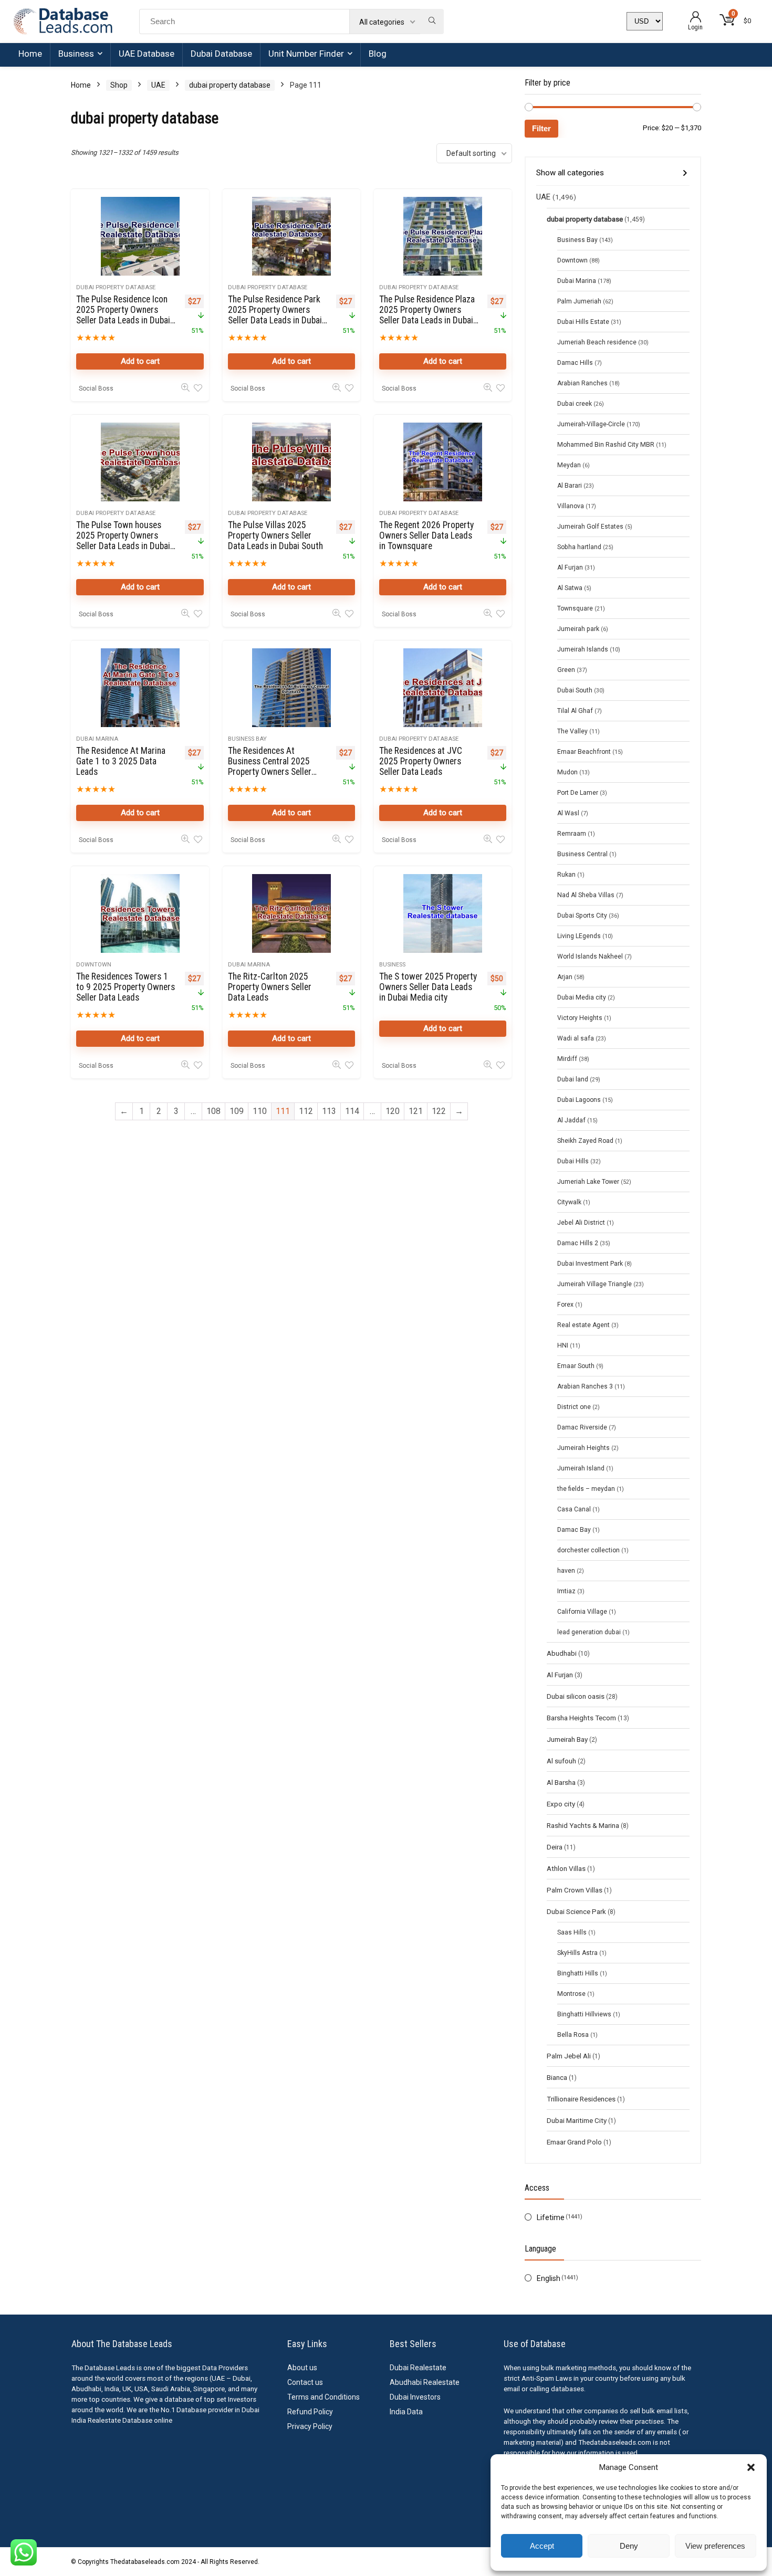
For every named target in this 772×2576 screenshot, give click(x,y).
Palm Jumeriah (579, 301)
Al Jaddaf (571, 1120)
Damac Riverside (582, 1427)
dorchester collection (588, 1550)
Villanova (571, 506)
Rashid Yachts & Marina (583, 1825)
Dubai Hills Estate (583, 322)
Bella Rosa (573, 2035)
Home (30, 54)
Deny (629, 2546)
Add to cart (140, 361)
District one (574, 1407)
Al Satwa (570, 588)
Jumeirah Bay (567, 1739)
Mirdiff (567, 1059)
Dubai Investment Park (590, 1264)
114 (352, 1111)
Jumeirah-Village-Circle (591, 424)
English (549, 2278)
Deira (555, 1847)
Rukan (566, 875)
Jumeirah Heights (583, 1448)
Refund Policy (310, 2412)
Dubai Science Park (576, 1911)
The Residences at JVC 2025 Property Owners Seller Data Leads (421, 761)
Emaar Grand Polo (574, 2142)
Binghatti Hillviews (584, 2014)
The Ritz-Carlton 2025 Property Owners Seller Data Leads (270, 987)
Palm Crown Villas (575, 1890)
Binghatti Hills (578, 1973)
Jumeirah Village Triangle (594, 1284)
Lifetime (551, 2217)
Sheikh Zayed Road (585, 1141)
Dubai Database (221, 54)
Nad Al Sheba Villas (586, 895)
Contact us (305, 2382)
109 (237, 1111)
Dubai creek (575, 404)
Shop (119, 85)
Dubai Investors (415, 2397)
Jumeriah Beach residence (597, 342)
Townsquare (575, 608)
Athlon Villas (566, 1868)
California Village (582, 1612)
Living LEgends (579, 936)
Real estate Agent (583, 1325)
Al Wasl (568, 813)
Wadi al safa (576, 1038)
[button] (751, 2467)
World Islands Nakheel (590, 956)
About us (302, 2368)
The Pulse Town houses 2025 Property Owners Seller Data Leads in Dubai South (123, 541)
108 (213, 1111)
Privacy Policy (310, 2426)
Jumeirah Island (581, 1468)
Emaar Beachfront (584, 752)
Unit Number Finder (306, 54)
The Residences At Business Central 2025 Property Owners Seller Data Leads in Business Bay (277, 766)
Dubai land (573, 1079)
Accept (542, 2546)
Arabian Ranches (582, 383)
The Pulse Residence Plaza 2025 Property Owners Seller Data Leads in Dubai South (427, 315)
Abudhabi (562, 1653)
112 (306, 1111)
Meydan (569, 465)
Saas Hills (572, 1932)
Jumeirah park (578, 629)
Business (76, 54)
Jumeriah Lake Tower (588, 1182)
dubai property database (230, 85)
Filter (541, 128)
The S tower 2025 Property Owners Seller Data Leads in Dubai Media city (428, 987)
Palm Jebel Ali (569, 2056)
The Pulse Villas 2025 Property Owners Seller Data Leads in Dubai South (275, 535)
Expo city (561, 1804)
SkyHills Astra (577, 1953)
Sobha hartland (579, 547)
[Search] (432, 22)
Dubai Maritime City (577, 2120)
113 (329, 1111)
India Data (406, 2412)
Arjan (565, 977)
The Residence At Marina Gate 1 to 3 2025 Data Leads (121, 761)
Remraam (572, 834)
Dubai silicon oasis (576, 1696)
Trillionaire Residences (581, 2099)
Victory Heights (580, 1018)
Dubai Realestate (418, 2368)
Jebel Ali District (581, 1223)
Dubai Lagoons (579, 1100)
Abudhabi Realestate (425, 2382)
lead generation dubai (589, 1632)
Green (566, 670)
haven (566, 1571)
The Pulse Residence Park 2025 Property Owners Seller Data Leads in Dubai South (275, 315)
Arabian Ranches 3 (585, 1386)
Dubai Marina (97, 739)
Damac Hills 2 (578, 1243)
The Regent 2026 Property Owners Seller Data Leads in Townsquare (426, 535)
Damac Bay (574, 1530)
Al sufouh (561, 1761)
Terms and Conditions (324, 2397)
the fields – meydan (586, 1489)
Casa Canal (574, 1509)
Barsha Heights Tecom (581, 1718)
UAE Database (147, 54)
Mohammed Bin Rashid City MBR (606, 445)
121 (416, 1111)
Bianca (557, 2077)
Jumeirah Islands (583, 649)
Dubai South (575, 690)
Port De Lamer (578, 793)
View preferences (715, 2546)
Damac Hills (575, 363)
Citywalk (569, 1202)
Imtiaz (566, 1591)
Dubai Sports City (582, 916)
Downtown (94, 965)
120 (393, 1111)
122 (439, 1111)
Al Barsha (561, 1782)
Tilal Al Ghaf (575, 711)
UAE (158, 85)
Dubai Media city (582, 997)
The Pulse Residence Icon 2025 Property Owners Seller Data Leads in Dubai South (123, 315)
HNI (563, 1345)
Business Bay (247, 739)
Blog (378, 54)
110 (260, 1111)
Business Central (582, 854)
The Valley (572, 731)
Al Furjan (570, 567)
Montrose (571, 1994)
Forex (565, 1305)
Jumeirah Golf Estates (590, 527)
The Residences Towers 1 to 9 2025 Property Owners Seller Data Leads (126, 987)
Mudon (567, 772)
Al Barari (570, 486)
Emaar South (576, 1366)
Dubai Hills (573, 1161)
